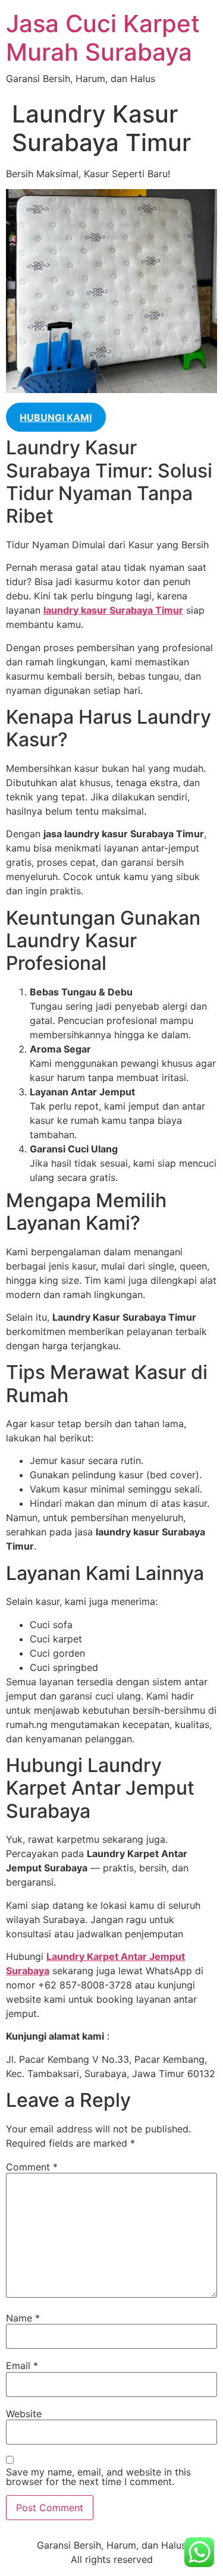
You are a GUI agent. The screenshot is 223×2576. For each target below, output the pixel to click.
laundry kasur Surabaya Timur (113, 610)
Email (22, 2365)
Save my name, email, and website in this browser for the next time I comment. (98, 2477)
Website (24, 2414)
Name (23, 2318)
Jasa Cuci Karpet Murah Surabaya (103, 38)
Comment (32, 2167)
